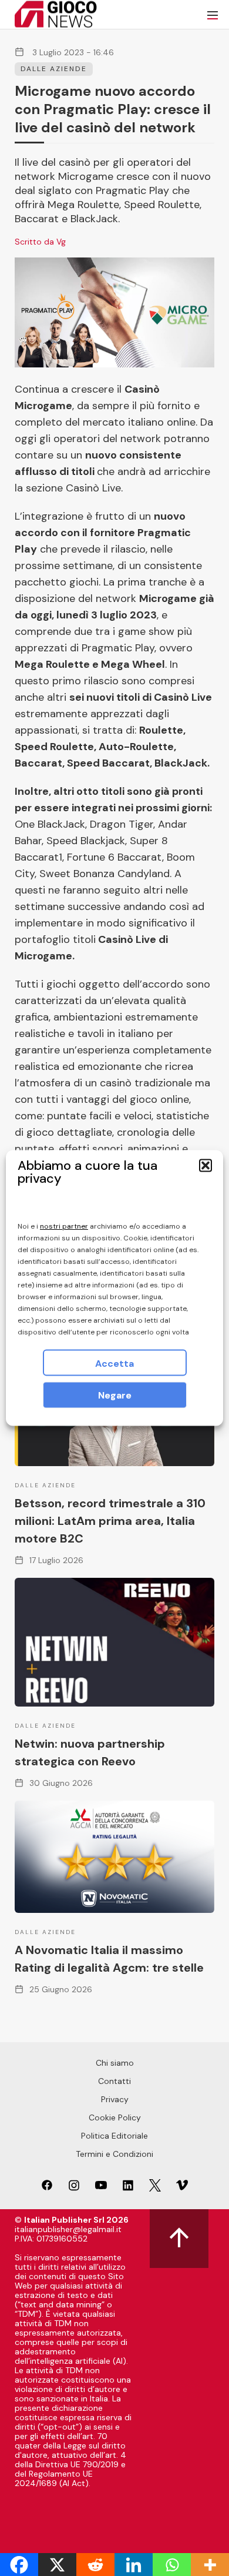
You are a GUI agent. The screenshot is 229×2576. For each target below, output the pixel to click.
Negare (115, 1395)
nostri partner (64, 1226)
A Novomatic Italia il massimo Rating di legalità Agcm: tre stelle (109, 1959)
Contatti (114, 2081)
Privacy (115, 2099)
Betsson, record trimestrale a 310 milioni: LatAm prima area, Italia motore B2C (110, 1521)
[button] (206, 1166)
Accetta (114, 1364)
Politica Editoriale (114, 2136)
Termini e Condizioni (114, 2154)
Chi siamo (115, 2063)
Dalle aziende (54, 69)
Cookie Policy (115, 2117)
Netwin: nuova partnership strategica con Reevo (90, 1752)
